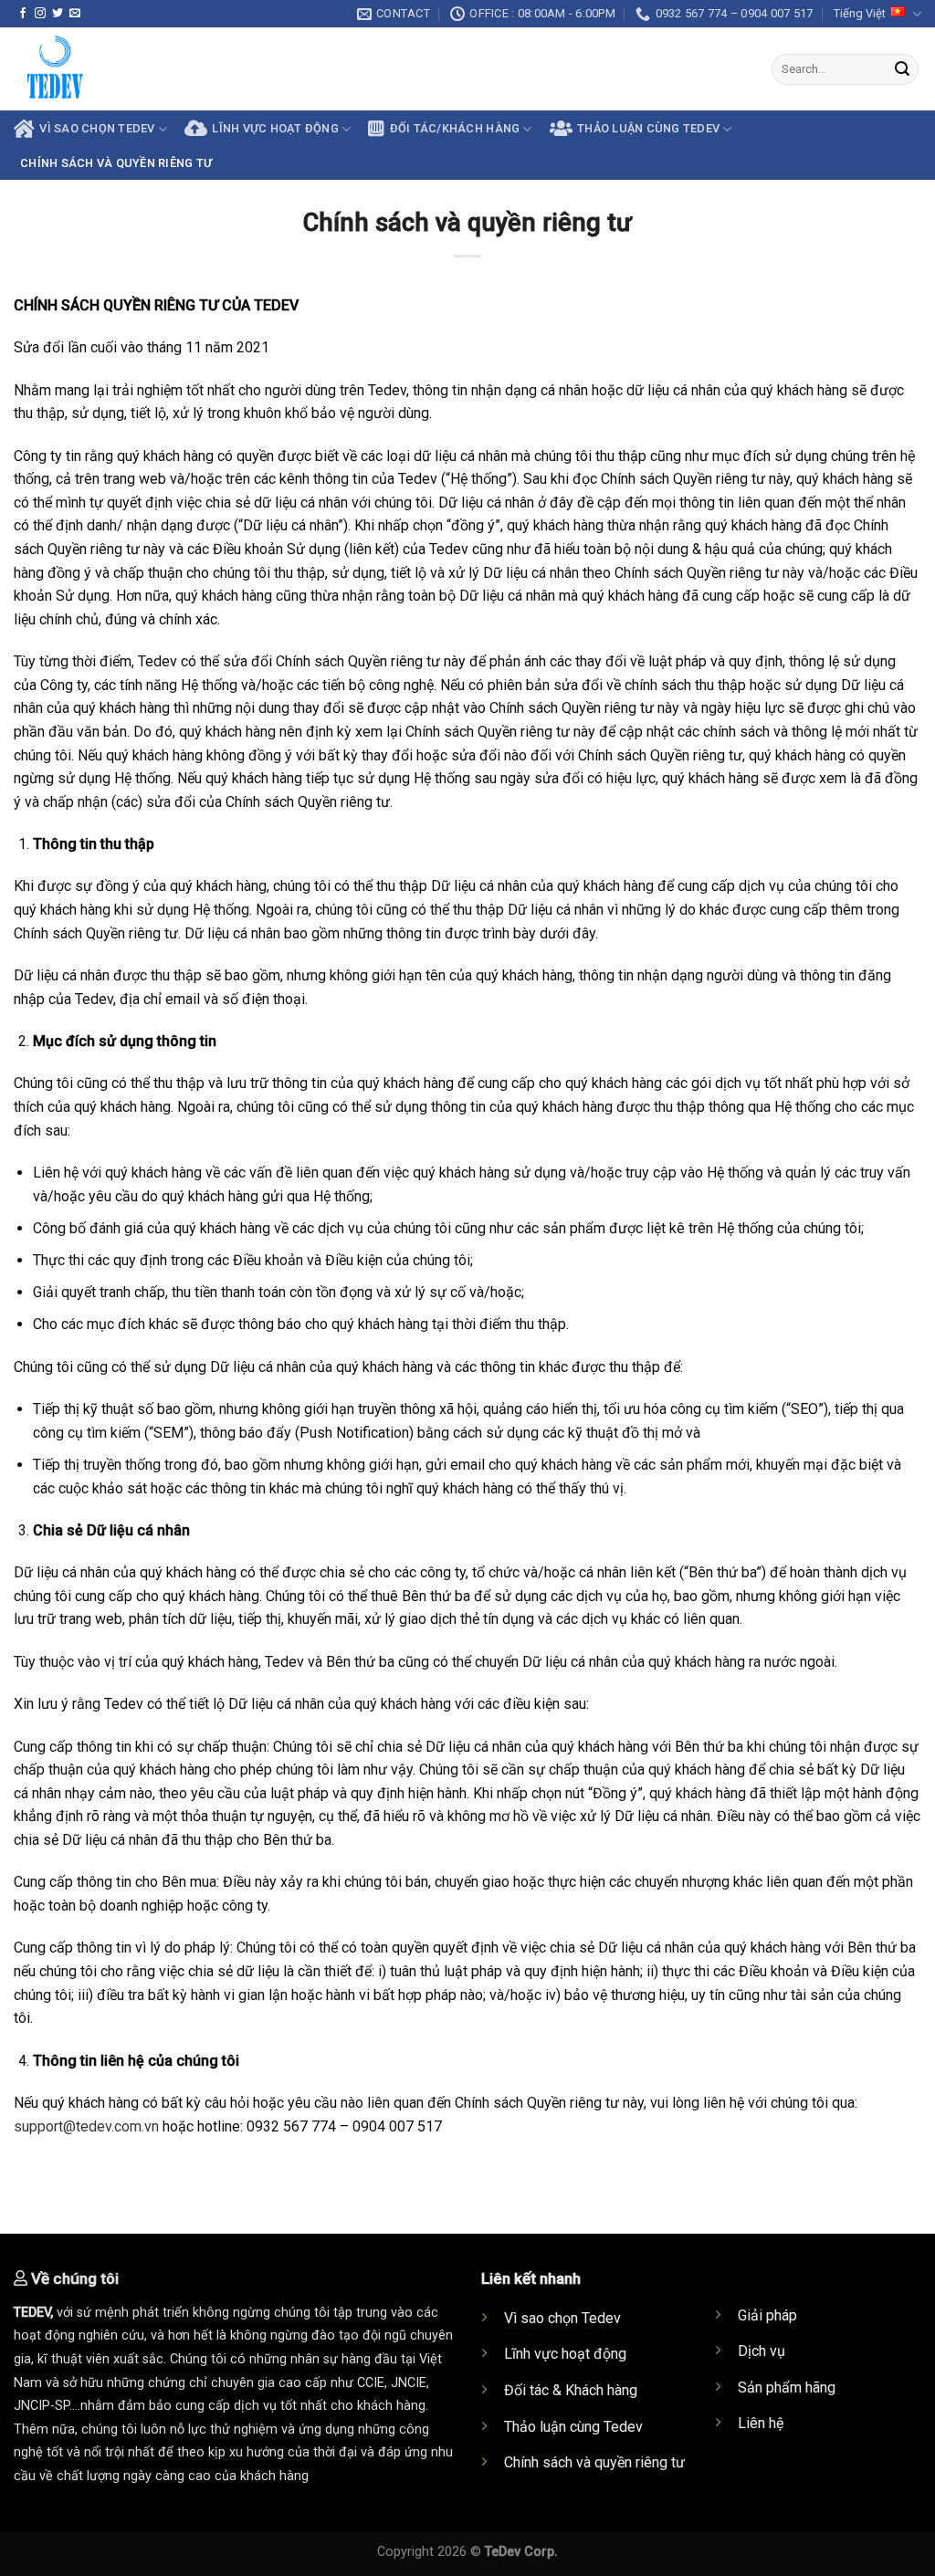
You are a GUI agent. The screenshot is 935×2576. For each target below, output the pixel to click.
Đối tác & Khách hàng (571, 2390)
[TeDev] (305, 69)
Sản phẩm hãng (787, 2388)
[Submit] (902, 69)
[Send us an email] (75, 14)
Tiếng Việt (860, 13)
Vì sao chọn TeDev (97, 128)
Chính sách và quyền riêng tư (116, 163)
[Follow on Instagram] (40, 14)
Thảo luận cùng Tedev (573, 2427)
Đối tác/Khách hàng (455, 128)
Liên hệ (761, 2423)
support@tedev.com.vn (86, 2126)
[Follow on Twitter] (58, 14)
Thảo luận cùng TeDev (648, 128)
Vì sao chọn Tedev (562, 2318)
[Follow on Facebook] (23, 14)
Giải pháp (767, 2315)
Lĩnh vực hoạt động (275, 128)
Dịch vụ (762, 2351)
